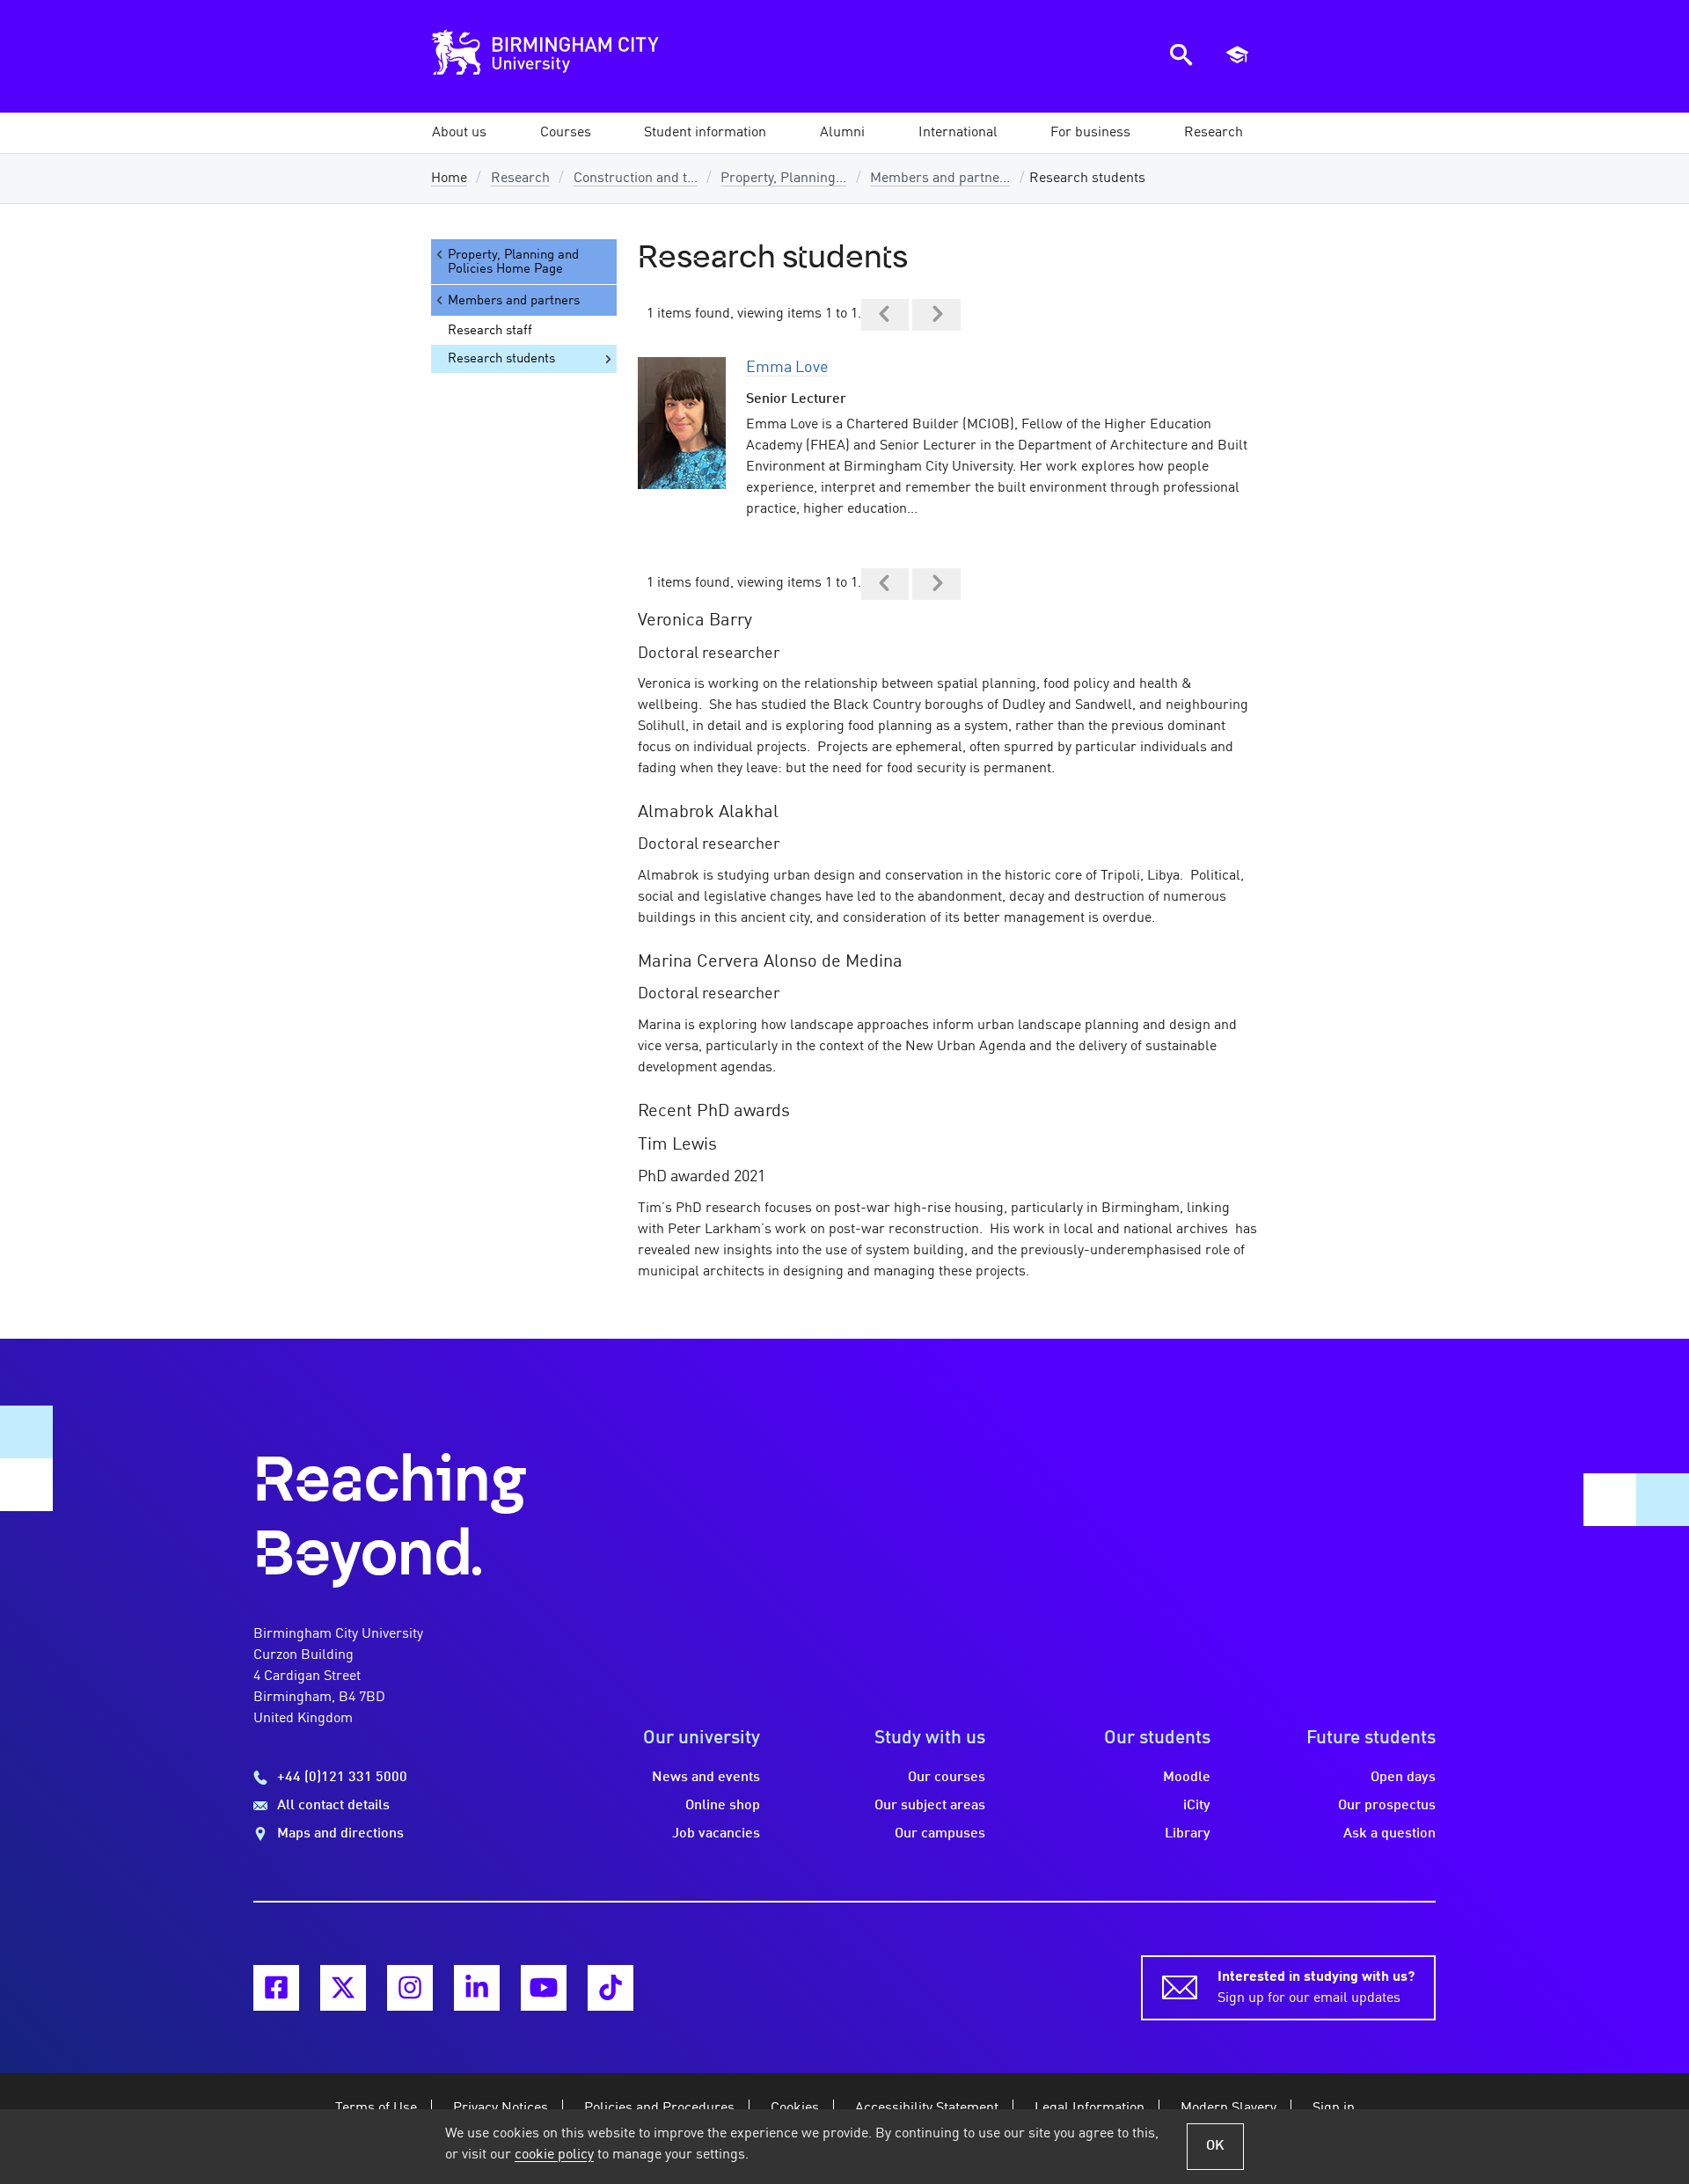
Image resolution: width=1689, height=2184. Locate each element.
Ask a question (1389, 1834)
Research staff (490, 331)
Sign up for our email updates (1316, 1988)
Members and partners (514, 301)
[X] (343, 1988)
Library (1188, 1834)
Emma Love (787, 368)
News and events (706, 1778)
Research (520, 179)
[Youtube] (544, 1988)
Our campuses (940, 1834)
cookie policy (554, 2155)
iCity (1197, 1806)
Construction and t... (636, 179)
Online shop (723, 1806)
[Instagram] (410, 1988)
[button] (459, 133)
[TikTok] (611, 1988)
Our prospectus (1387, 1806)
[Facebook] (276, 1988)
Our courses (947, 1778)
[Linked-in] (477, 1988)
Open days (1403, 1778)
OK (1215, 2146)
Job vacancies (716, 1834)
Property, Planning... (783, 179)
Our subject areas (930, 1806)
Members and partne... (940, 179)
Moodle (1187, 1778)
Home (449, 179)
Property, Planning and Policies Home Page (513, 262)
